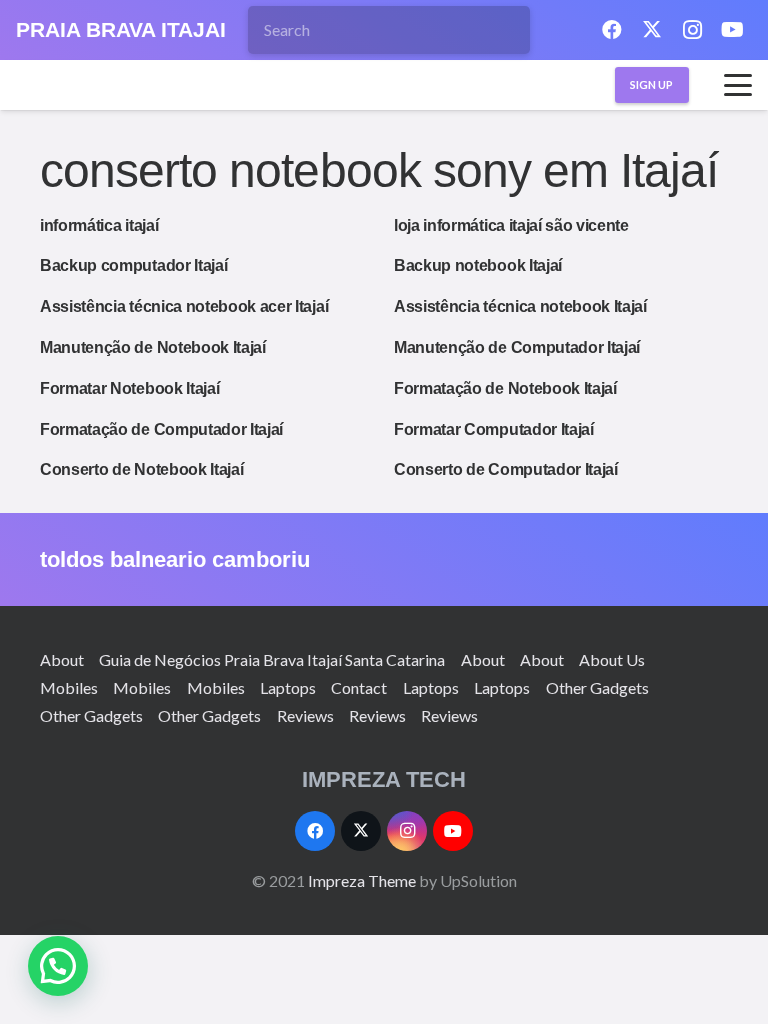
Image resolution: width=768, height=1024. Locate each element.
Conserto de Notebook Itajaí (141, 469)
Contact (359, 687)
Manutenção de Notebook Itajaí (153, 347)
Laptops (288, 687)
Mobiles (69, 687)
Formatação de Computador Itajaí (161, 429)
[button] (738, 85)
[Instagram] (692, 30)
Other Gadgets (597, 687)
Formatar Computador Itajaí (494, 429)
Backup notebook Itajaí (478, 265)
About (62, 659)
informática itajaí (99, 225)
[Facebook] (612, 30)
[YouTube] (732, 30)
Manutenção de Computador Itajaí (517, 347)
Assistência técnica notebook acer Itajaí (184, 306)
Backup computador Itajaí (133, 265)
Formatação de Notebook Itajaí (505, 388)
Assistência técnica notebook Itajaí (520, 306)
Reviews (305, 715)
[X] (652, 30)
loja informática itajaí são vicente (511, 225)
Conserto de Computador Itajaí (506, 469)
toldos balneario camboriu (175, 559)
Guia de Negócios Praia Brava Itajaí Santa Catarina (272, 659)
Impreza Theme (362, 880)
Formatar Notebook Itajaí (129, 388)
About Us (612, 659)
